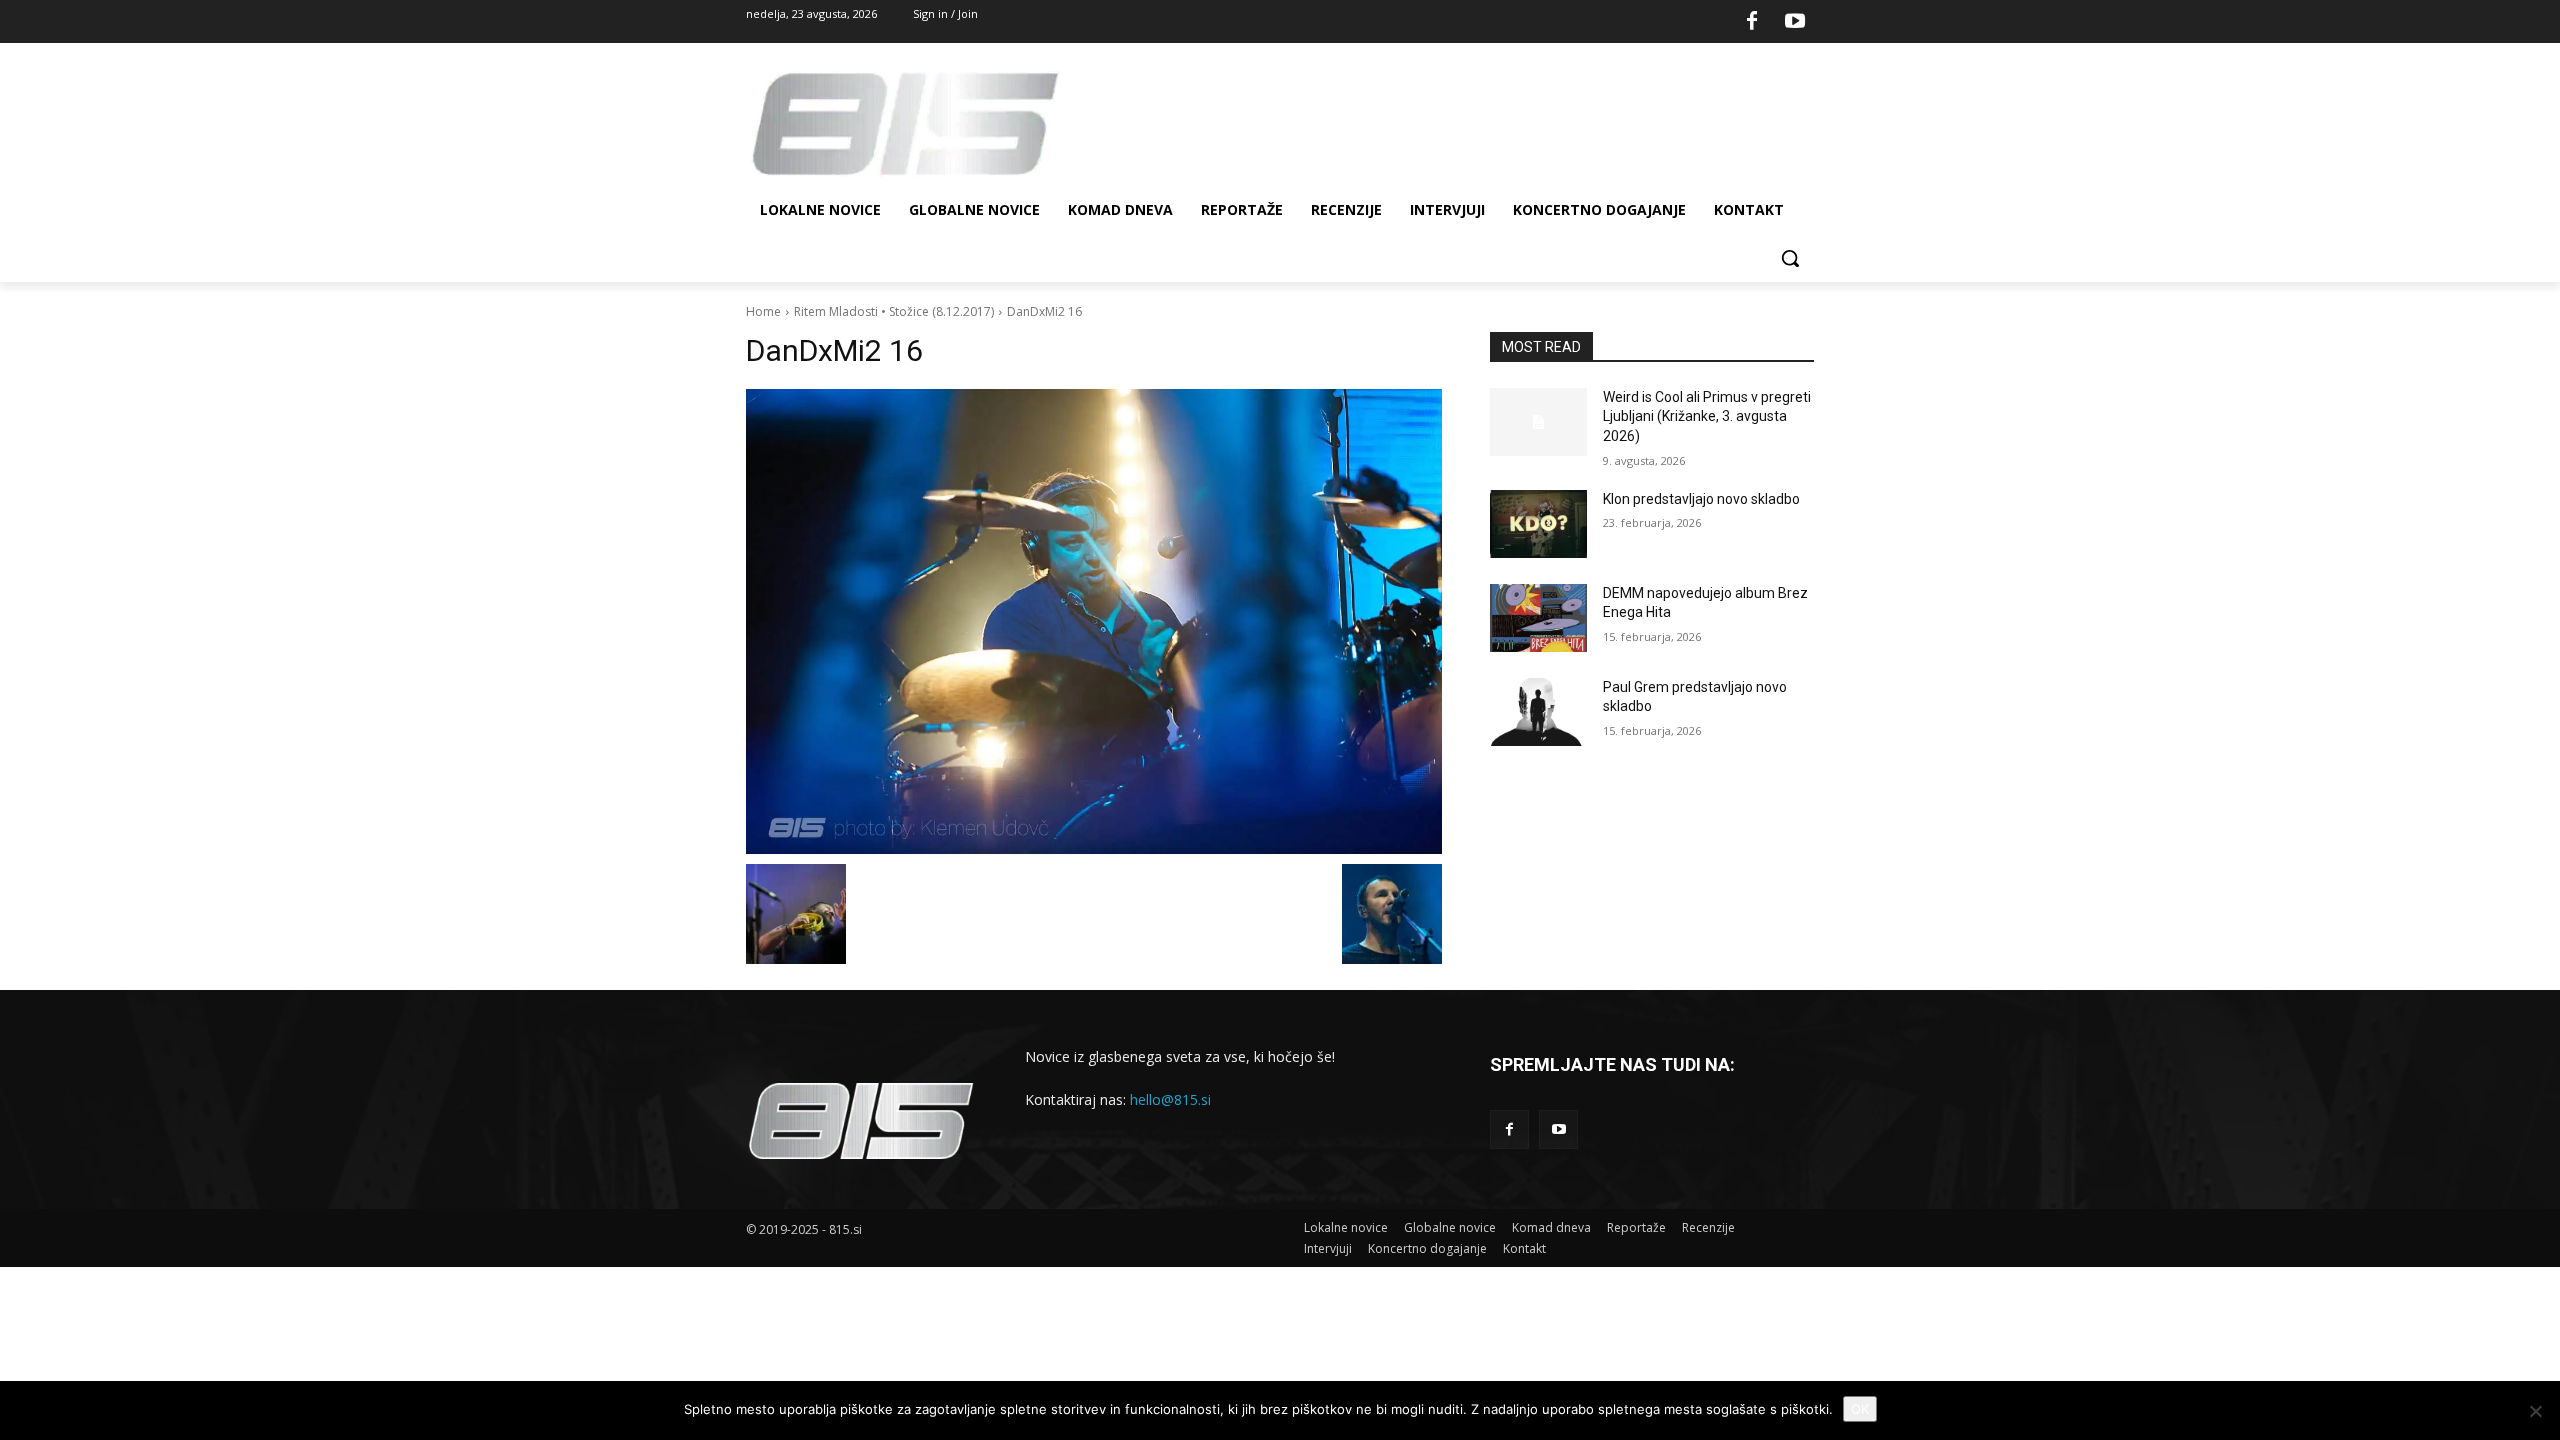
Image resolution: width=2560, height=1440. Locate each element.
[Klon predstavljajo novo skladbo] (1538, 524)
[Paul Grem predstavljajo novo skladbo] (1538, 712)
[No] (2535, 1411)
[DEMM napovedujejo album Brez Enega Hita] (1538, 618)
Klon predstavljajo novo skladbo (1701, 499)
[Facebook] (1752, 22)
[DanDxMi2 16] (1094, 621)
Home (763, 311)
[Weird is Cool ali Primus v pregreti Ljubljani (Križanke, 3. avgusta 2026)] (1538, 422)
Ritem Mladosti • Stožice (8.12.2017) (894, 311)
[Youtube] (1795, 22)
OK (1860, 1409)
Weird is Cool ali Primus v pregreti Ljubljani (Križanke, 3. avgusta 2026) (1707, 416)
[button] (1790, 258)
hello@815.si (1170, 1099)
